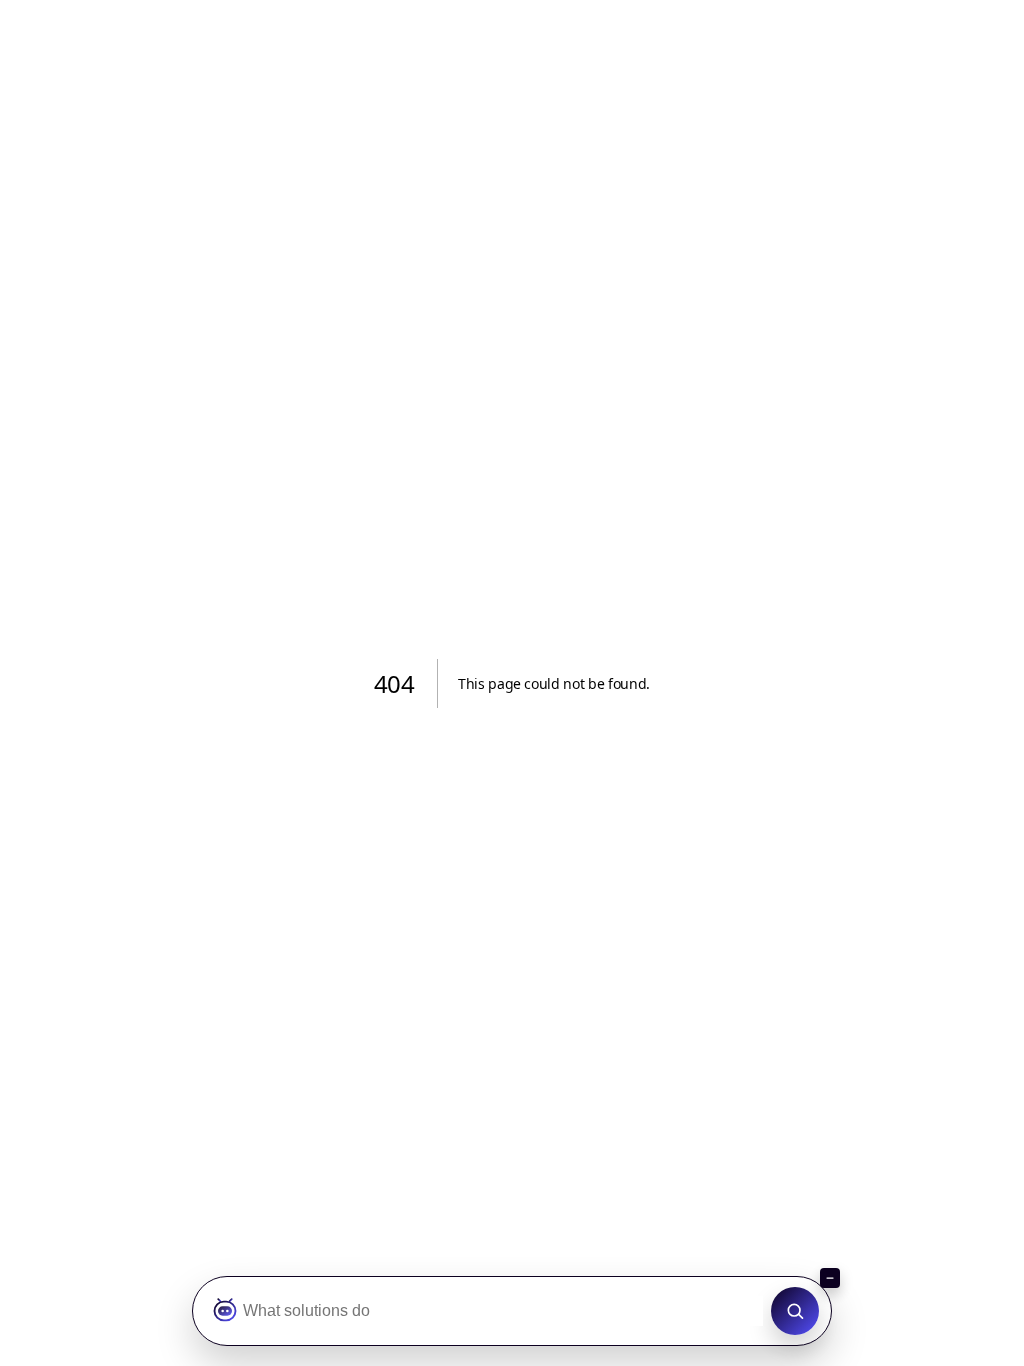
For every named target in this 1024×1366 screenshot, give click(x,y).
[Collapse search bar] (830, 1278)
